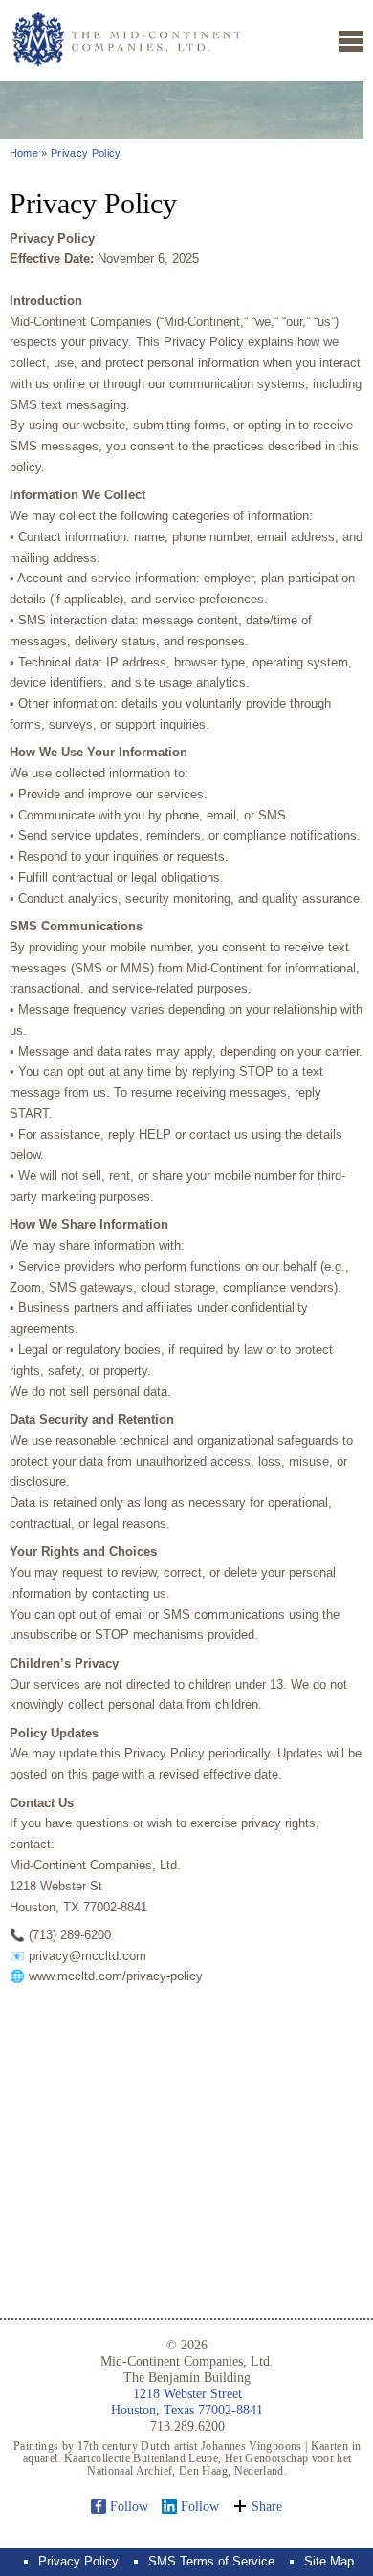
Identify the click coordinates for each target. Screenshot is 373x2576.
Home (24, 153)
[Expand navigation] (351, 41)
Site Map (329, 2561)
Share (267, 2506)
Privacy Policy (86, 153)
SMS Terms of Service (211, 2561)
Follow (129, 2506)
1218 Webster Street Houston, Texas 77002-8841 (187, 2401)
